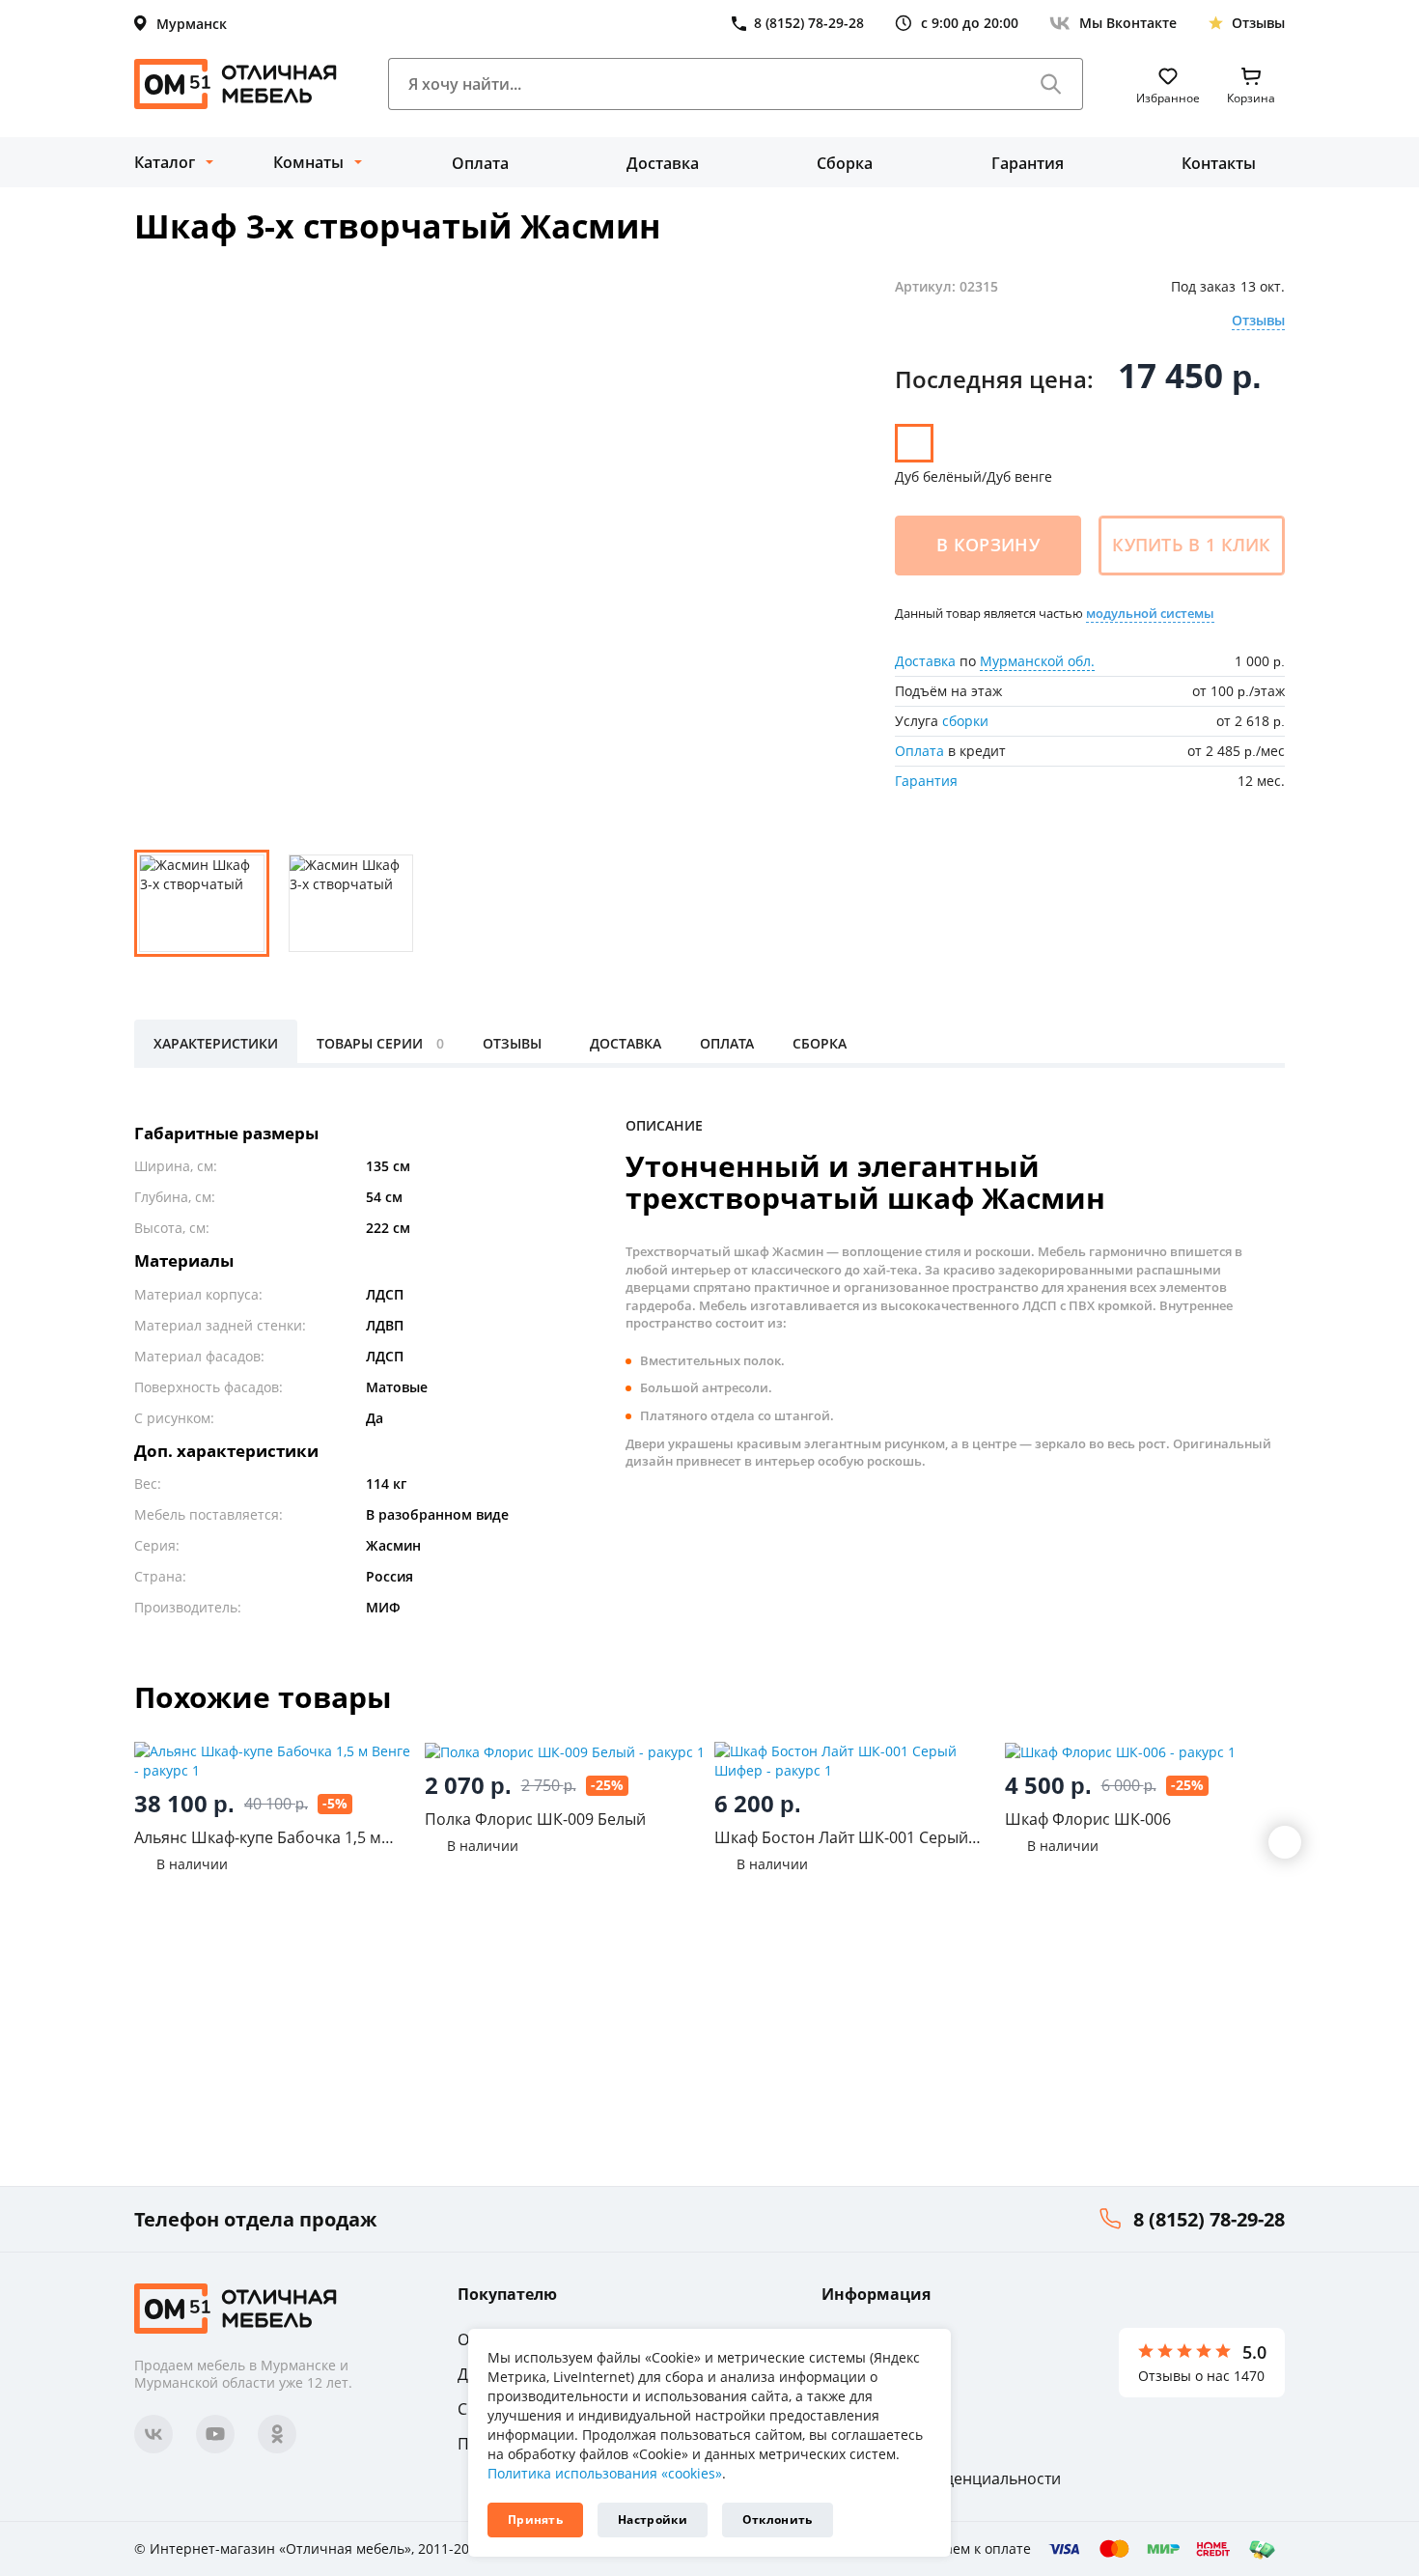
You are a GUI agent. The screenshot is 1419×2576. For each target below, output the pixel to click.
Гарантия (1028, 163)
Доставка (663, 163)
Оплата (480, 163)
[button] (1285, 1842)
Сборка (845, 163)
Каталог (165, 162)
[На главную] (236, 84)
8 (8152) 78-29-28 (1209, 2219)
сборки (965, 721)
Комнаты (308, 162)
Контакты (1219, 163)
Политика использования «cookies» (605, 2473)
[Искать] (1051, 84)
